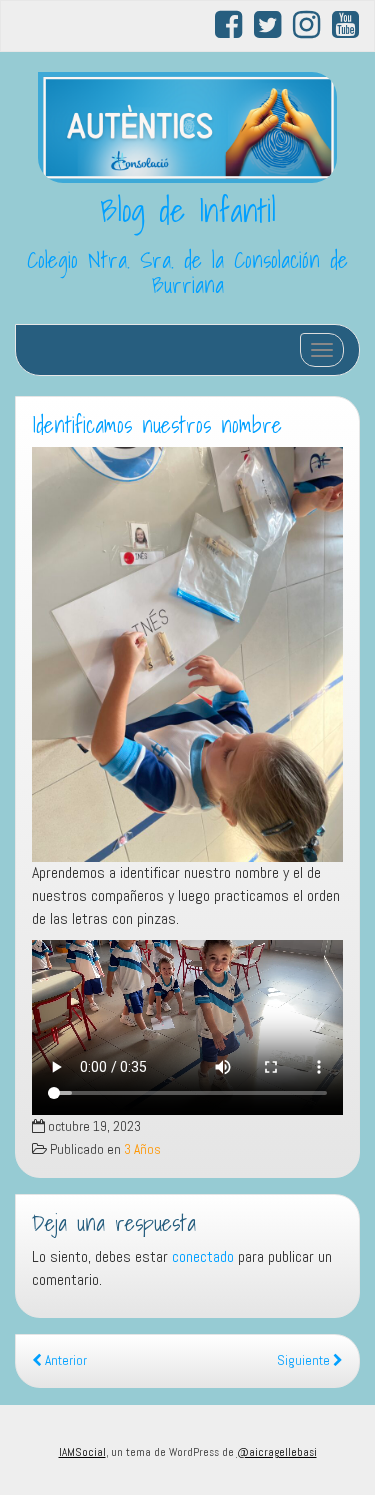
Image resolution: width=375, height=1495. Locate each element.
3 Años (142, 1149)
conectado (203, 1256)
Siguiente (305, 1360)
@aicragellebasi (277, 1452)
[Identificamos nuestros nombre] (187, 654)
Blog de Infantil (188, 210)
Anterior (64, 1360)
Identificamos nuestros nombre (157, 425)
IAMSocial (82, 1452)
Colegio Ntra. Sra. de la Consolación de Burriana (187, 272)
